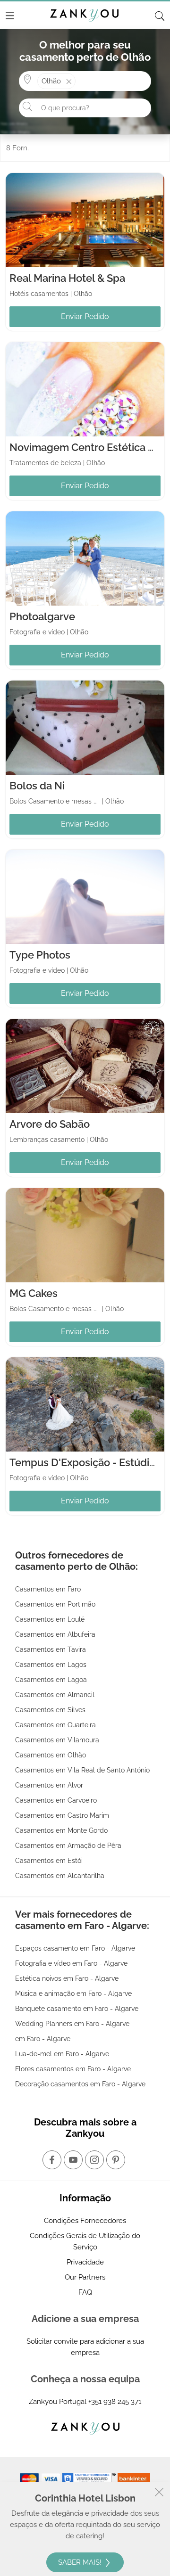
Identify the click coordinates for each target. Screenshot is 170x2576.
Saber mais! (81, 2562)
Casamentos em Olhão (51, 1755)
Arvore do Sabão (50, 1124)
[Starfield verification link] (90, 2478)
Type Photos (40, 955)
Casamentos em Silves (50, 1710)
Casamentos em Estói (49, 1861)
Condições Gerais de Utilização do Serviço (85, 2241)
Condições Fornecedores (85, 2221)
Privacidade (85, 2262)
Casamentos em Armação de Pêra (68, 1846)
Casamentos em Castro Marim (62, 1815)
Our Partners (85, 2277)
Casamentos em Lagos (51, 1665)
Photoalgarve (42, 616)
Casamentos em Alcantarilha (60, 1876)
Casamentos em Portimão (55, 1604)
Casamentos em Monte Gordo (61, 1830)
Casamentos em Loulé (50, 1619)
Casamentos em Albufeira (55, 1634)
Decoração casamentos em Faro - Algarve (80, 2084)
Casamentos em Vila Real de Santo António (82, 1770)
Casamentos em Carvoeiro (56, 1800)
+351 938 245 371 (115, 2402)
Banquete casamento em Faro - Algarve (77, 2009)
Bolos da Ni (37, 786)
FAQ (85, 2292)
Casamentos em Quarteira (55, 1725)
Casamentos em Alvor (49, 1785)
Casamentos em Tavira (51, 1649)
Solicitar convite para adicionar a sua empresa (85, 2347)
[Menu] (10, 16)
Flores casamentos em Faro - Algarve (73, 2069)
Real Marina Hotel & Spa (67, 278)
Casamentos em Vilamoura (57, 1740)
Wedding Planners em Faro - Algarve (72, 2024)
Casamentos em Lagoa (51, 1680)
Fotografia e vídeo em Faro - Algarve (71, 1963)
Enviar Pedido (85, 316)
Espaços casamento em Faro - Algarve (75, 1948)
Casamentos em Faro (48, 1589)
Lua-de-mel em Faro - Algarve (62, 2054)
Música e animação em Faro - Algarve (73, 1994)
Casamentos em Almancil (55, 1695)
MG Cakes (34, 1293)
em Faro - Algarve (43, 2039)
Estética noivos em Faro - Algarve (67, 1978)
